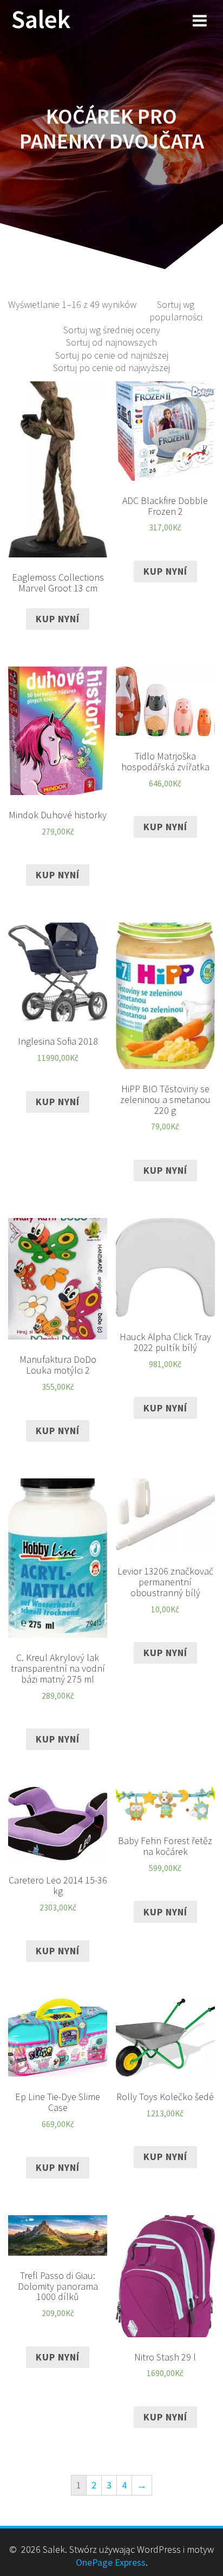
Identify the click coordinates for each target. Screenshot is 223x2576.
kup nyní (58, 619)
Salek (41, 20)
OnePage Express (111, 2562)
